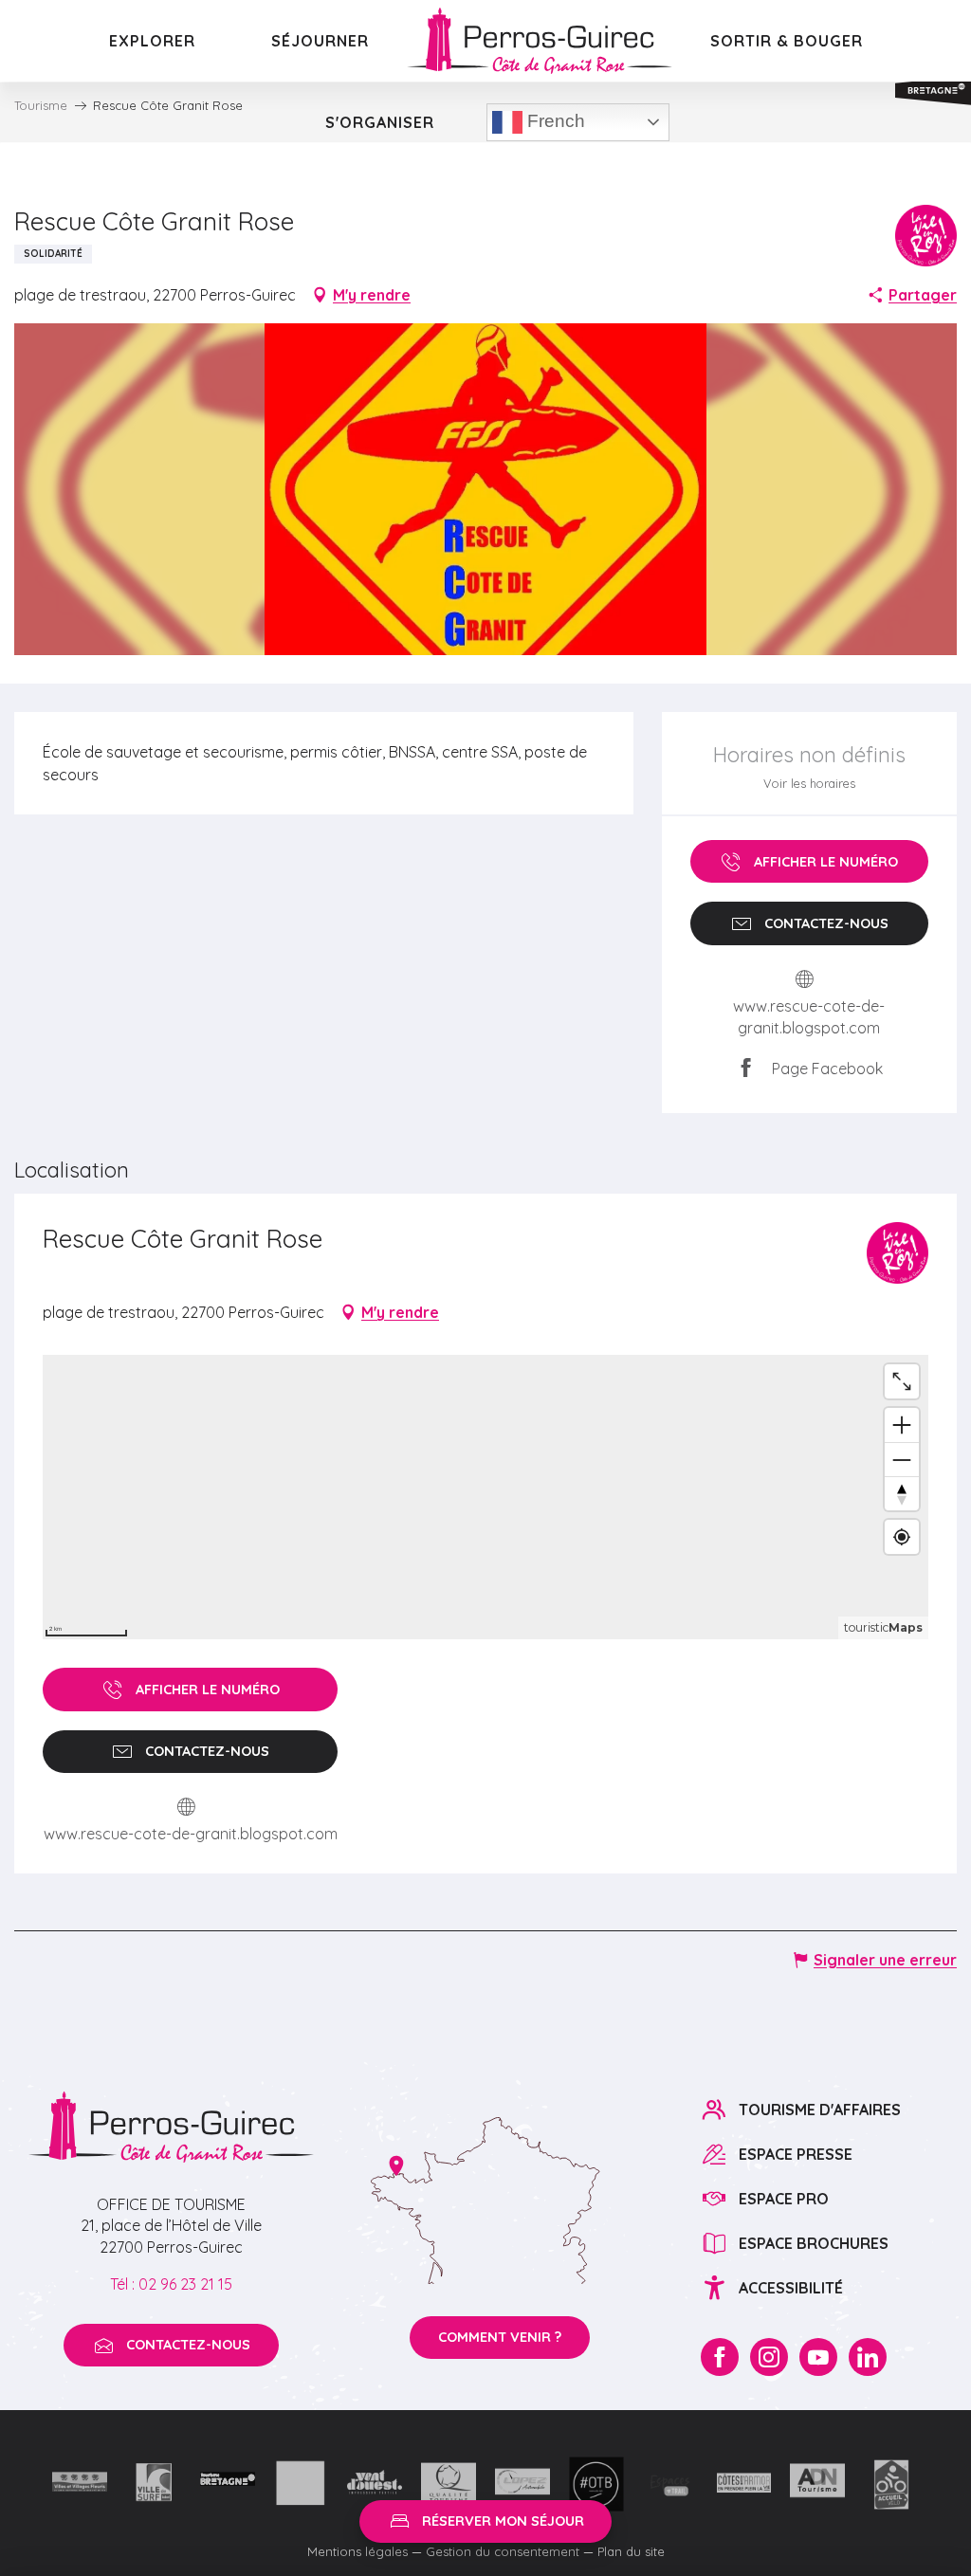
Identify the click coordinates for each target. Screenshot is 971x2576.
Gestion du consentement (503, 2551)
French (554, 121)
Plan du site (631, 2551)
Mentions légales (357, 2551)
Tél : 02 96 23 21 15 (171, 2284)
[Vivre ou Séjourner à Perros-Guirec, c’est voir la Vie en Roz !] (540, 41)
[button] (486, 489)
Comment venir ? (500, 2337)
